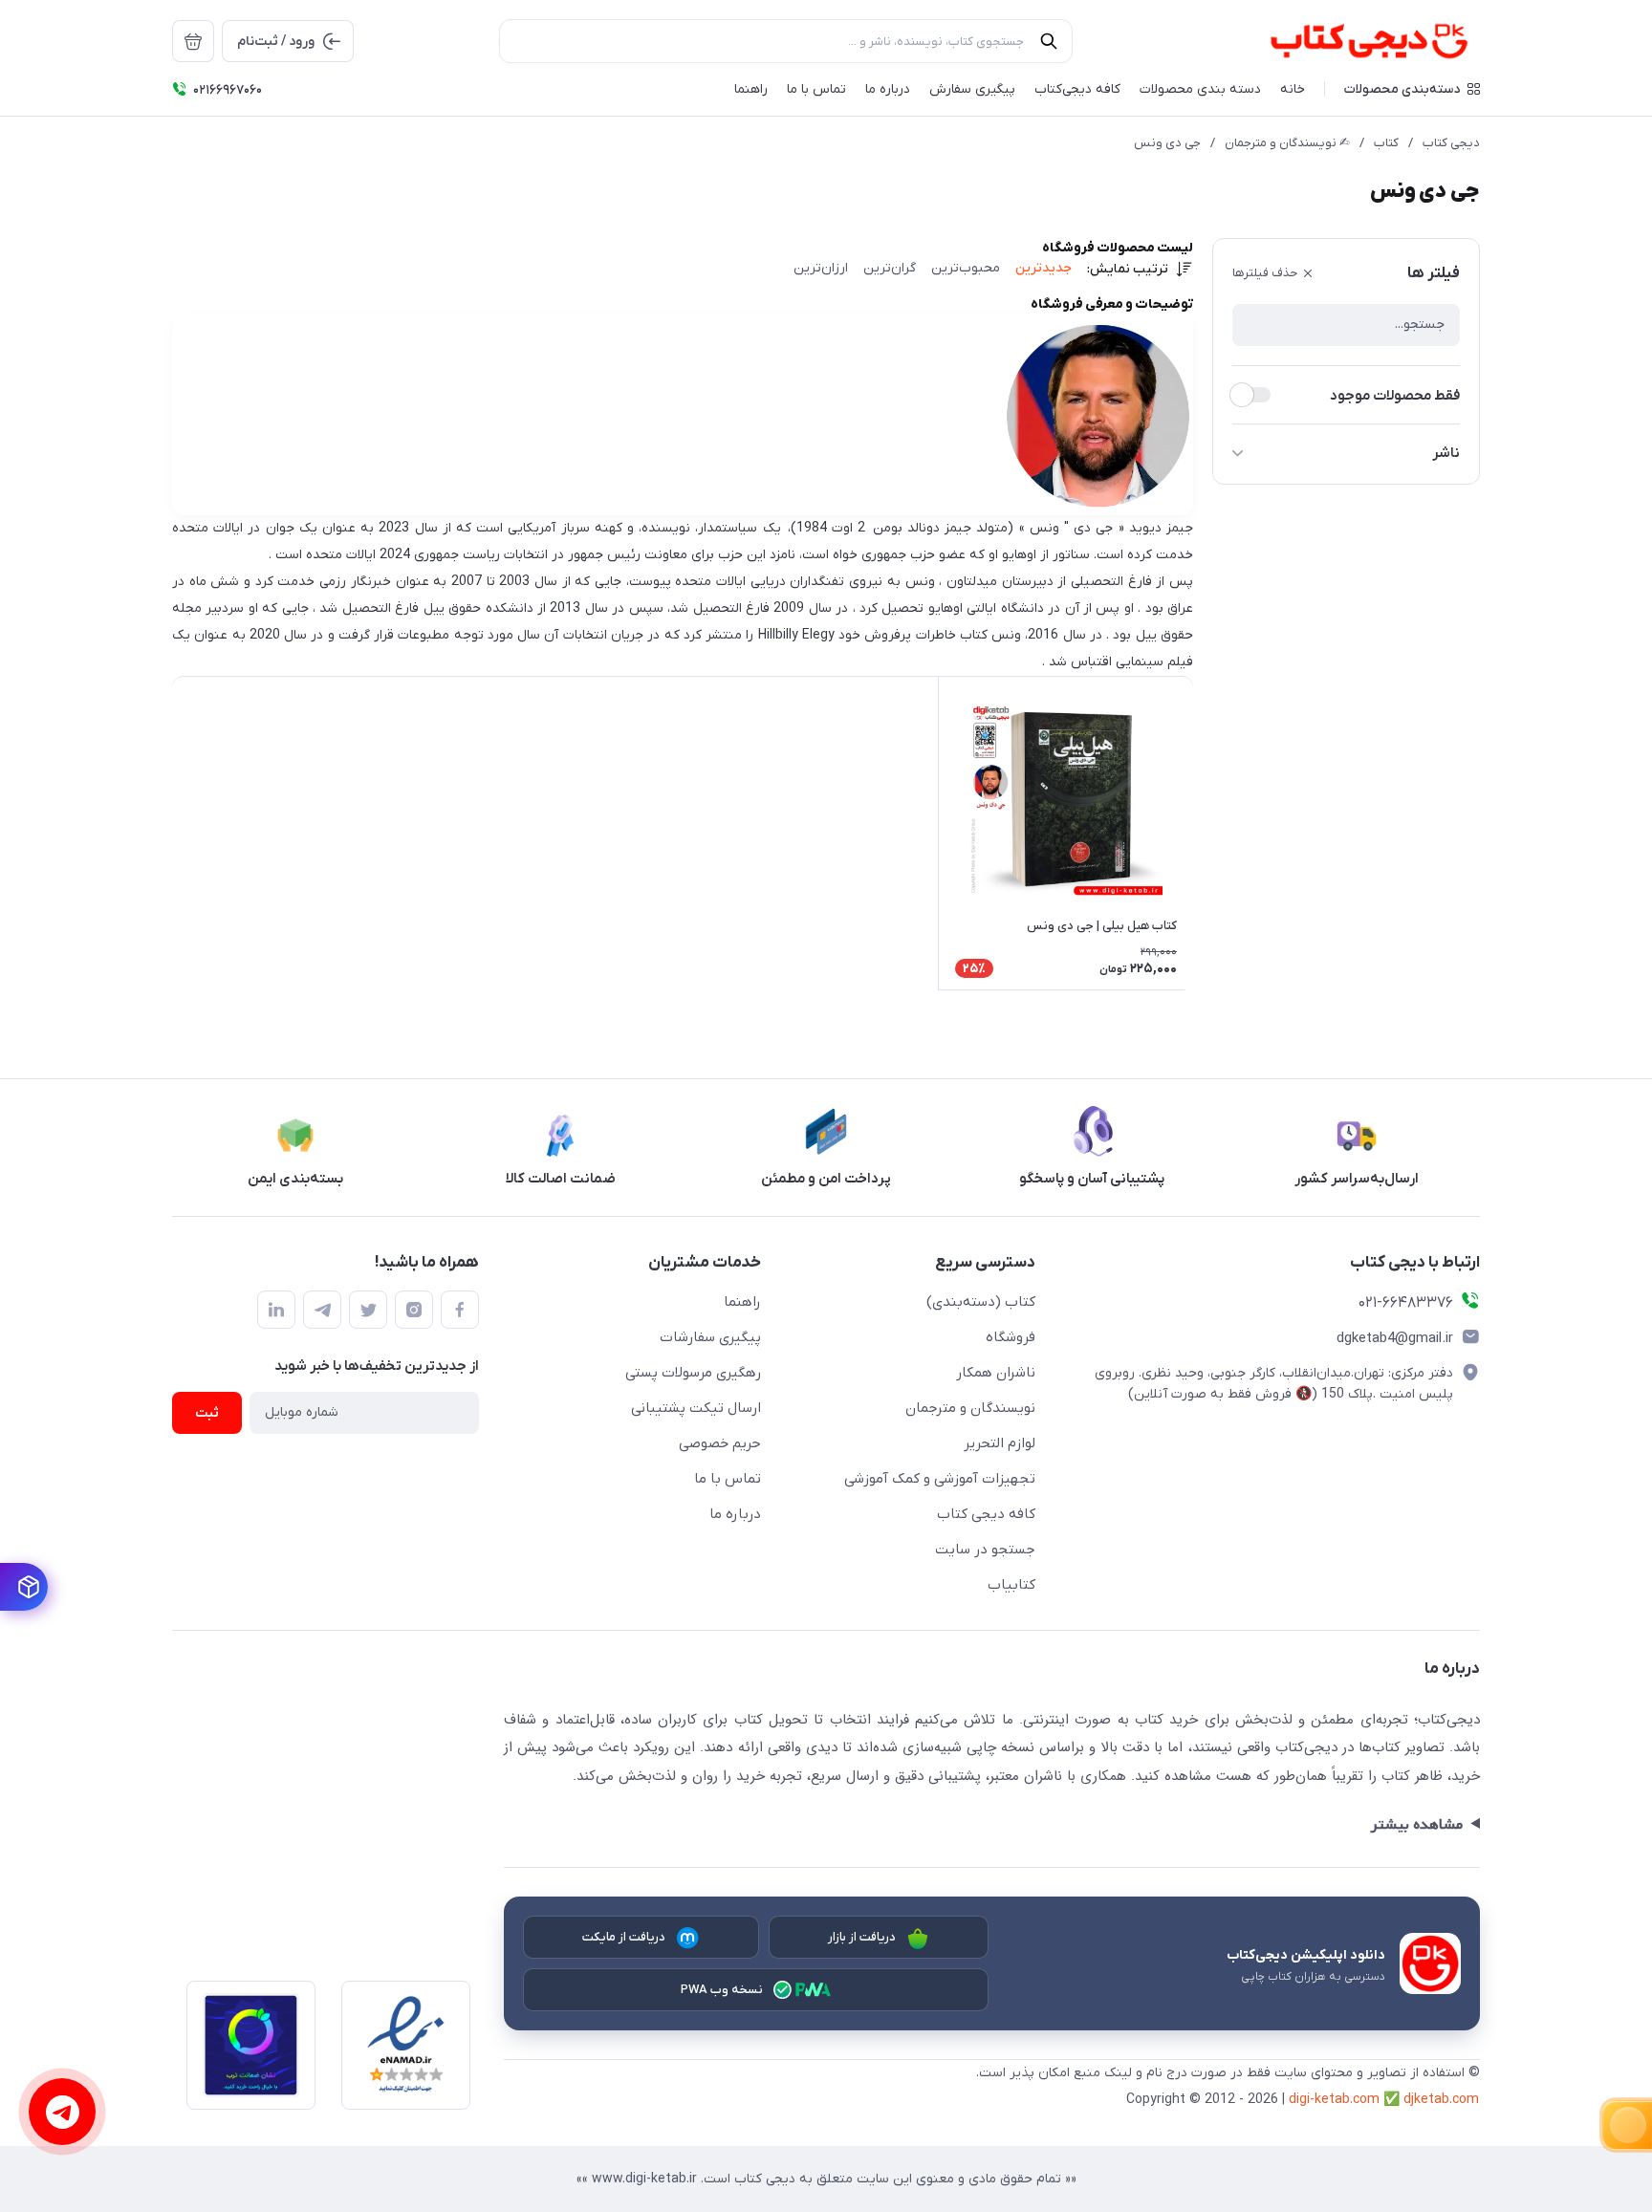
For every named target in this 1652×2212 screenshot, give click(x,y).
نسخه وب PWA (722, 1990)
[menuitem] (193, 41)
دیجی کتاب (1451, 143)
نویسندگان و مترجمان (970, 1408)
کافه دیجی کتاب (986, 1514)
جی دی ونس (1167, 143)
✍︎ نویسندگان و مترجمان (1287, 143)
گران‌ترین (890, 268)
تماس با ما (728, 1479)
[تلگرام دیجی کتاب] (322, 1310)
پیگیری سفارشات (710, 1337)
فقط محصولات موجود (1395, 396)
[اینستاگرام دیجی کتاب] (414, 1310)
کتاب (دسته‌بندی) (981, 1302)
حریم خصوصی (720, 1443)
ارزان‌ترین (821, 268)
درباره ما (735, 1514)
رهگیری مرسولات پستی (693, 1373)
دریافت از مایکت (624, 1937)
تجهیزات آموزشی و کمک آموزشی (940, 1479)
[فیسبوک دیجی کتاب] (460, 1310)
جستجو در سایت (985, 1550)
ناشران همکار (996, 1373)
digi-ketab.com (1334, 2100)
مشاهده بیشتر (1416, 1825)
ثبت (207, 1413)
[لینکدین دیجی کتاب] (276, 1310)
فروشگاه (1011, 1337)
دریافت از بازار (862, 1937)
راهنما (742, 1302)
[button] (1412, 89)
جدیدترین (1043, 268)
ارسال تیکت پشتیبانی (696, 1408)
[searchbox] (786, 41)
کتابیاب (1011, 1585)
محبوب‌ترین (966, 268)
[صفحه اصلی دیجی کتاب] (1348, 41)
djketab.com (1441, 2100)
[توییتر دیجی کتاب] (368, 1310)
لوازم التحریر (1000, 1443)
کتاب (1386, 143)
